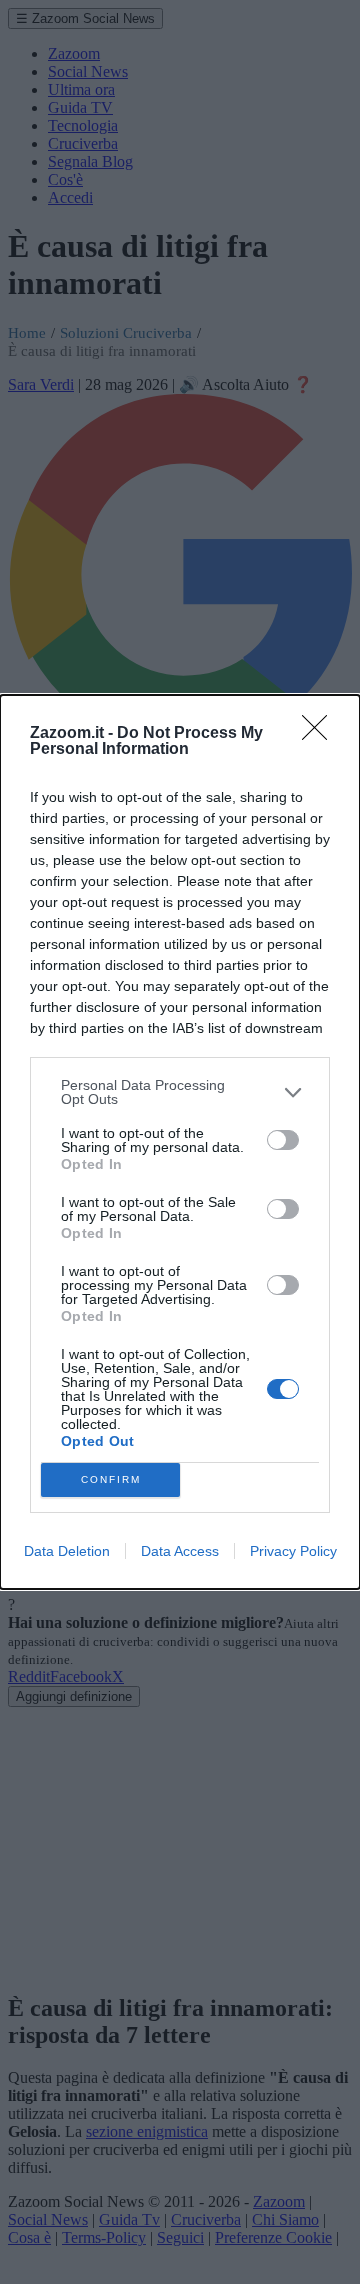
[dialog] (180, 1142)
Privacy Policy (293, 1551)
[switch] (283, 1140)
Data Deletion (67, 1551)
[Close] (321, 734)
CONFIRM (111, 1479)
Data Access (180, 1551)
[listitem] (180, 1092)
